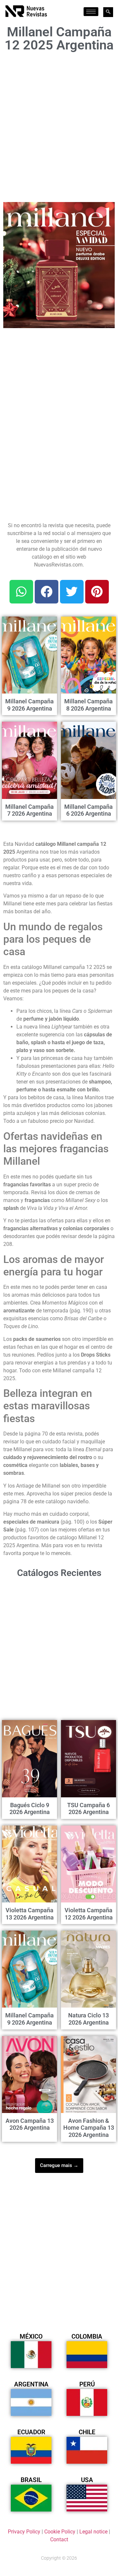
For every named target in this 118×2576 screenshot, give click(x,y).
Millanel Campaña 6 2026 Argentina (88, 810)
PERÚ (87, 2384)
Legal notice (93, 2532)
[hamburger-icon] (91, 12)
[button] (106, 211)
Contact (59, 2539)
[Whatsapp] (21, 592)
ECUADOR (31, 2432)
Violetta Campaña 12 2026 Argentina (89, 1914)
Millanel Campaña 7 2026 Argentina (29, 810)
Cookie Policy (60, 2532)
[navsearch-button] (108, 12)
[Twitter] (72, 592)
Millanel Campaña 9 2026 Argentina (29, 705)
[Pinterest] (97, 592)
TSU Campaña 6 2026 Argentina (88, 1809)
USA (87, 2480)
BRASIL (31, 2480)
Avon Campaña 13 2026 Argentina (30, 2124)
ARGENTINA (31, 2384)
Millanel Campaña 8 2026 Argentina (88, 705)
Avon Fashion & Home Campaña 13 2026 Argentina (89, 2128)
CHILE (87, 2432)
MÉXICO (31, 2336)
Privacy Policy (24, 2532)
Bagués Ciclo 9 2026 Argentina (30, 1809)
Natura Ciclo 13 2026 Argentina (88, 2019)
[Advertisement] (59, 125)
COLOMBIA (87, 2336)
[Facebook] (47, 592)
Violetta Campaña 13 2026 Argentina (30, 1914)
